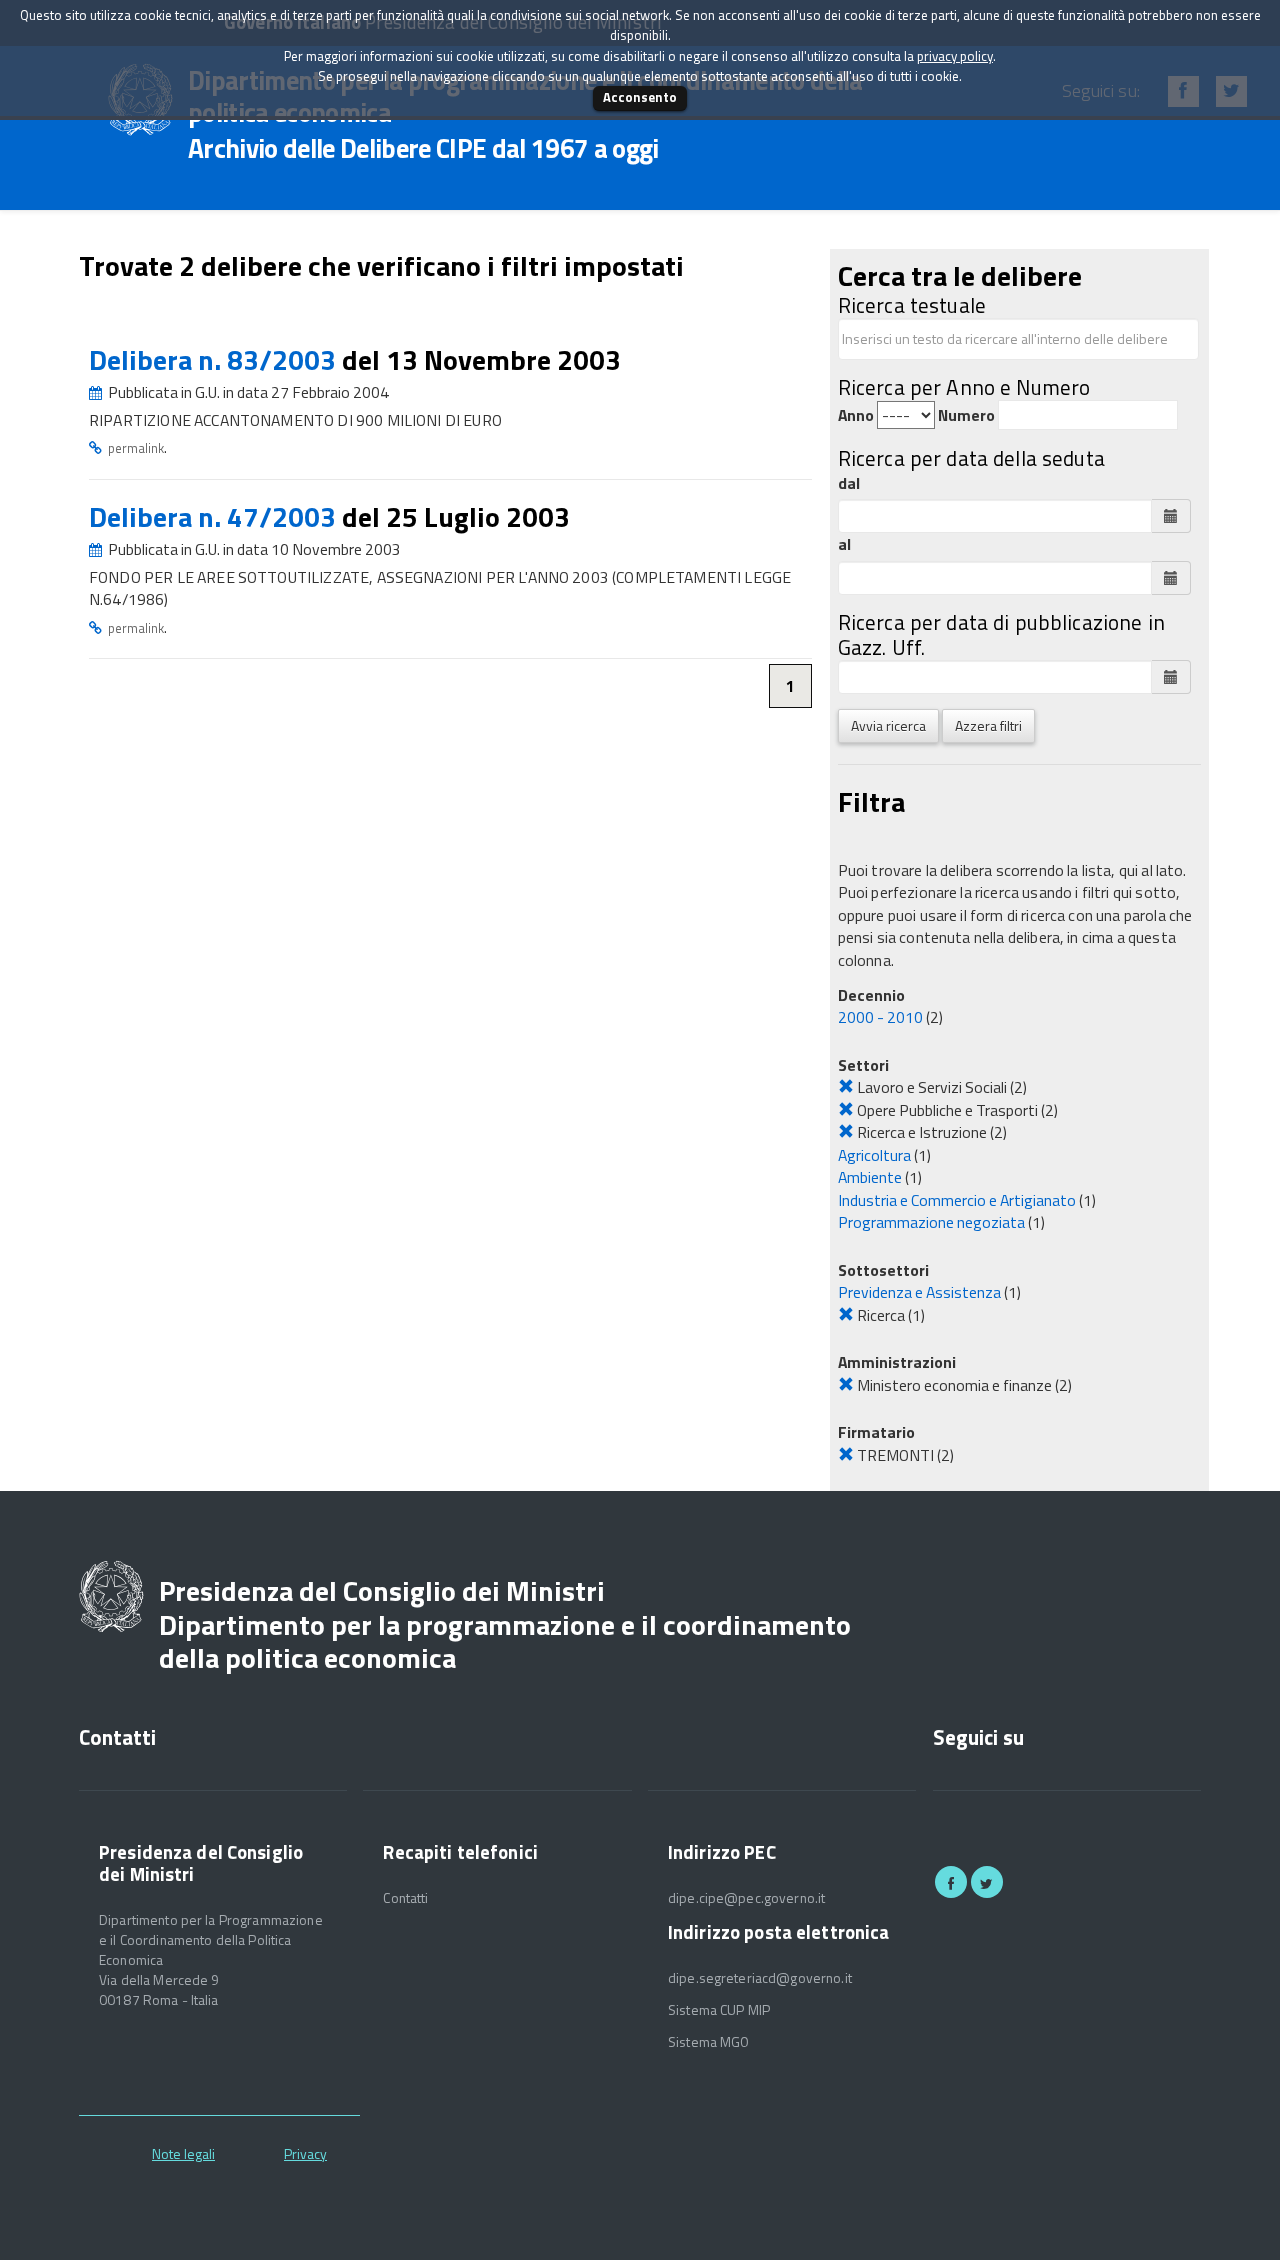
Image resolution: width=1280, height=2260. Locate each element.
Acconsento (640, 97)
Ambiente (870, 1177)
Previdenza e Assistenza (919, 1292)
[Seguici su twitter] (987, 1882)
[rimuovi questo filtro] (846, 1087)
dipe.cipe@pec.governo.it (746, 1898)
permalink (136, 448)
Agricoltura (874, 1155)
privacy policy (955, 56)
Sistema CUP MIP (719, 2010)
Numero (966, 415)
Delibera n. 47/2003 (215, 516)
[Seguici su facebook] (951, 1882)
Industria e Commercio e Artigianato (957, 1200)
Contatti (405, 1898)
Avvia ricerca (888, 725)
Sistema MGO (709, 2042)
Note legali (183, 2153)
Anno (856, 415)
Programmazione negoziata (931, 1222)
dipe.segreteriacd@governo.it (760, 1978)
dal (849, 483)
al (844, 544)
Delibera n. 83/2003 (215, 359)
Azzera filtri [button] (988, 725)
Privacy (305, 2153)
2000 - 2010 (880, 1017)
